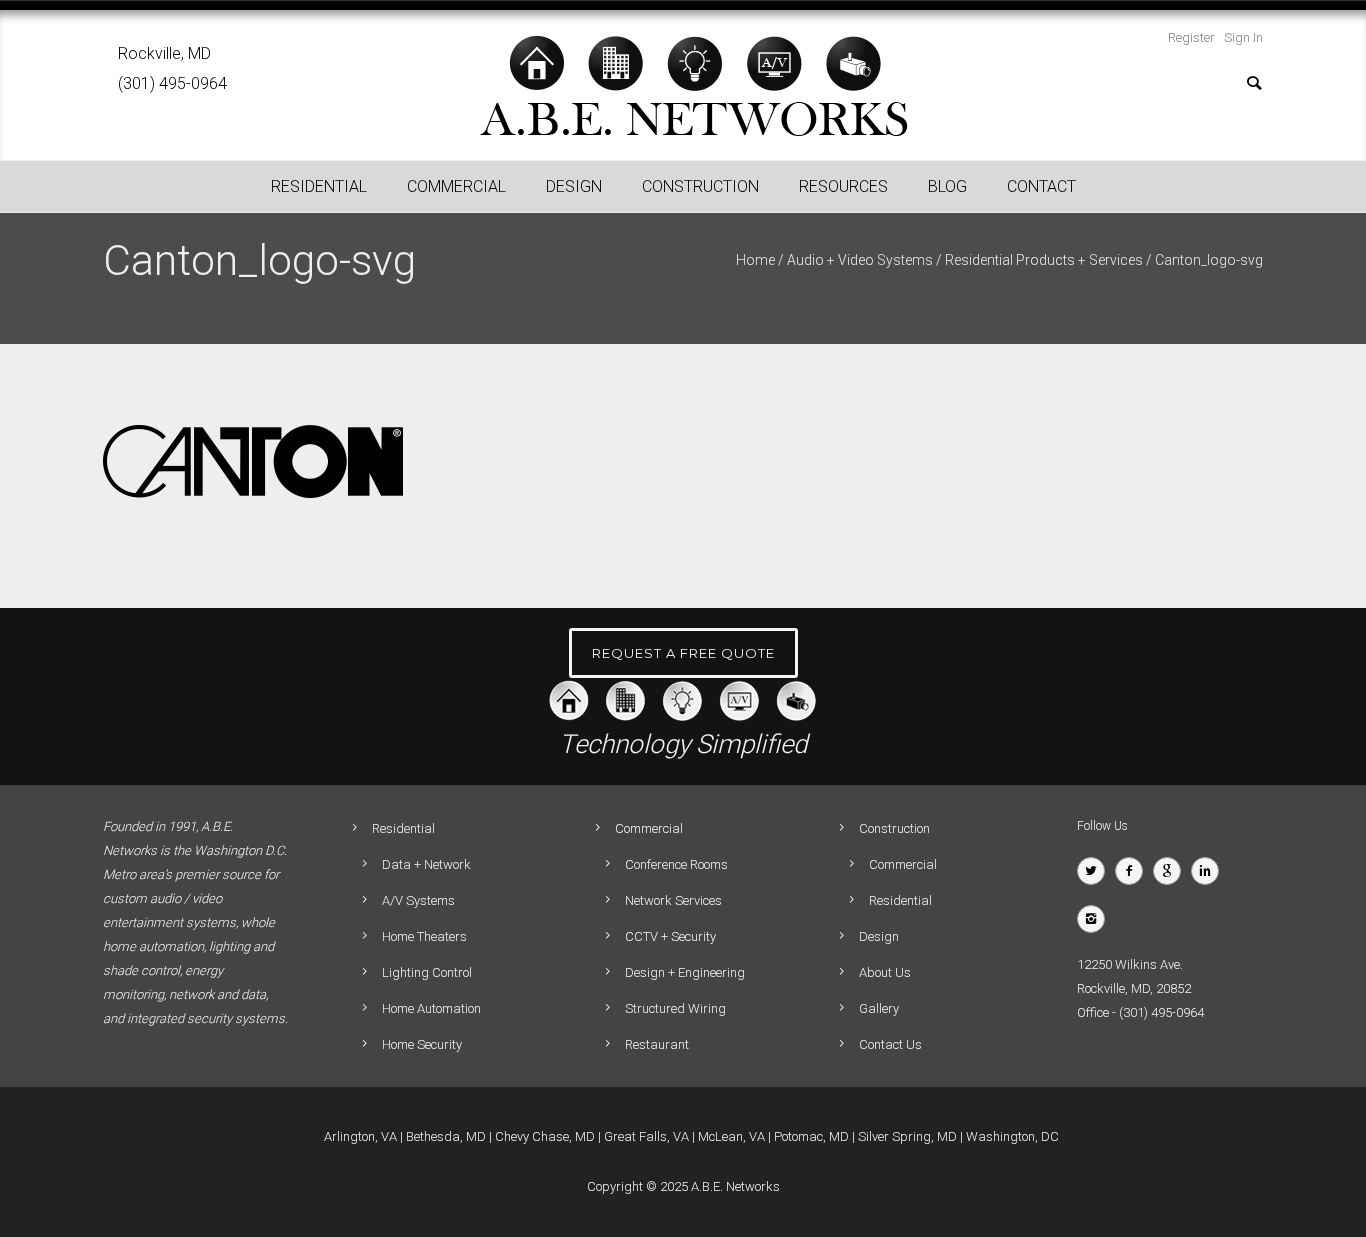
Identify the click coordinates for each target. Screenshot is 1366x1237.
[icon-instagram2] (1096, 919)
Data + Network (426, 864)
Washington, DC (1012, 1136)
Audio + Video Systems (860, 260)
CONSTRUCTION (700, 186)
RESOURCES (843, 186)
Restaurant (657, 1044)
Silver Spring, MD (907, 1136)
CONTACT (1041, 186)
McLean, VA (731, 1136)
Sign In (1243, 37)
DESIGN (574, 186)
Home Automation (431, 1008)
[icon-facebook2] (1134, 871)
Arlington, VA (360, 1136)
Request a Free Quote (683, 653)
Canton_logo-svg (1209, 260)
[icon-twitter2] (1096, 871)
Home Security (422, 1044)
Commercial (903, 864)
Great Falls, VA (646, 1136)
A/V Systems (418, 900)
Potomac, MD (811, 1136)
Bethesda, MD (446, 1136)
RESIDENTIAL (319, 186)
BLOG (947, 186)
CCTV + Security (670, 936)
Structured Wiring (675, 1008)
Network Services (673, 900)
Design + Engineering (685, 972)
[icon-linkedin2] (1210, 871)
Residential (900, 900)
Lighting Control (427, 972)
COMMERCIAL (456, 186)
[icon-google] (1172, 871)
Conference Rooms (676, 864)
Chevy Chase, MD (545, 1136)
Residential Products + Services (1044, 260)
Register (1191, 37)
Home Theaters (424, 936)
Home (755, 260)
